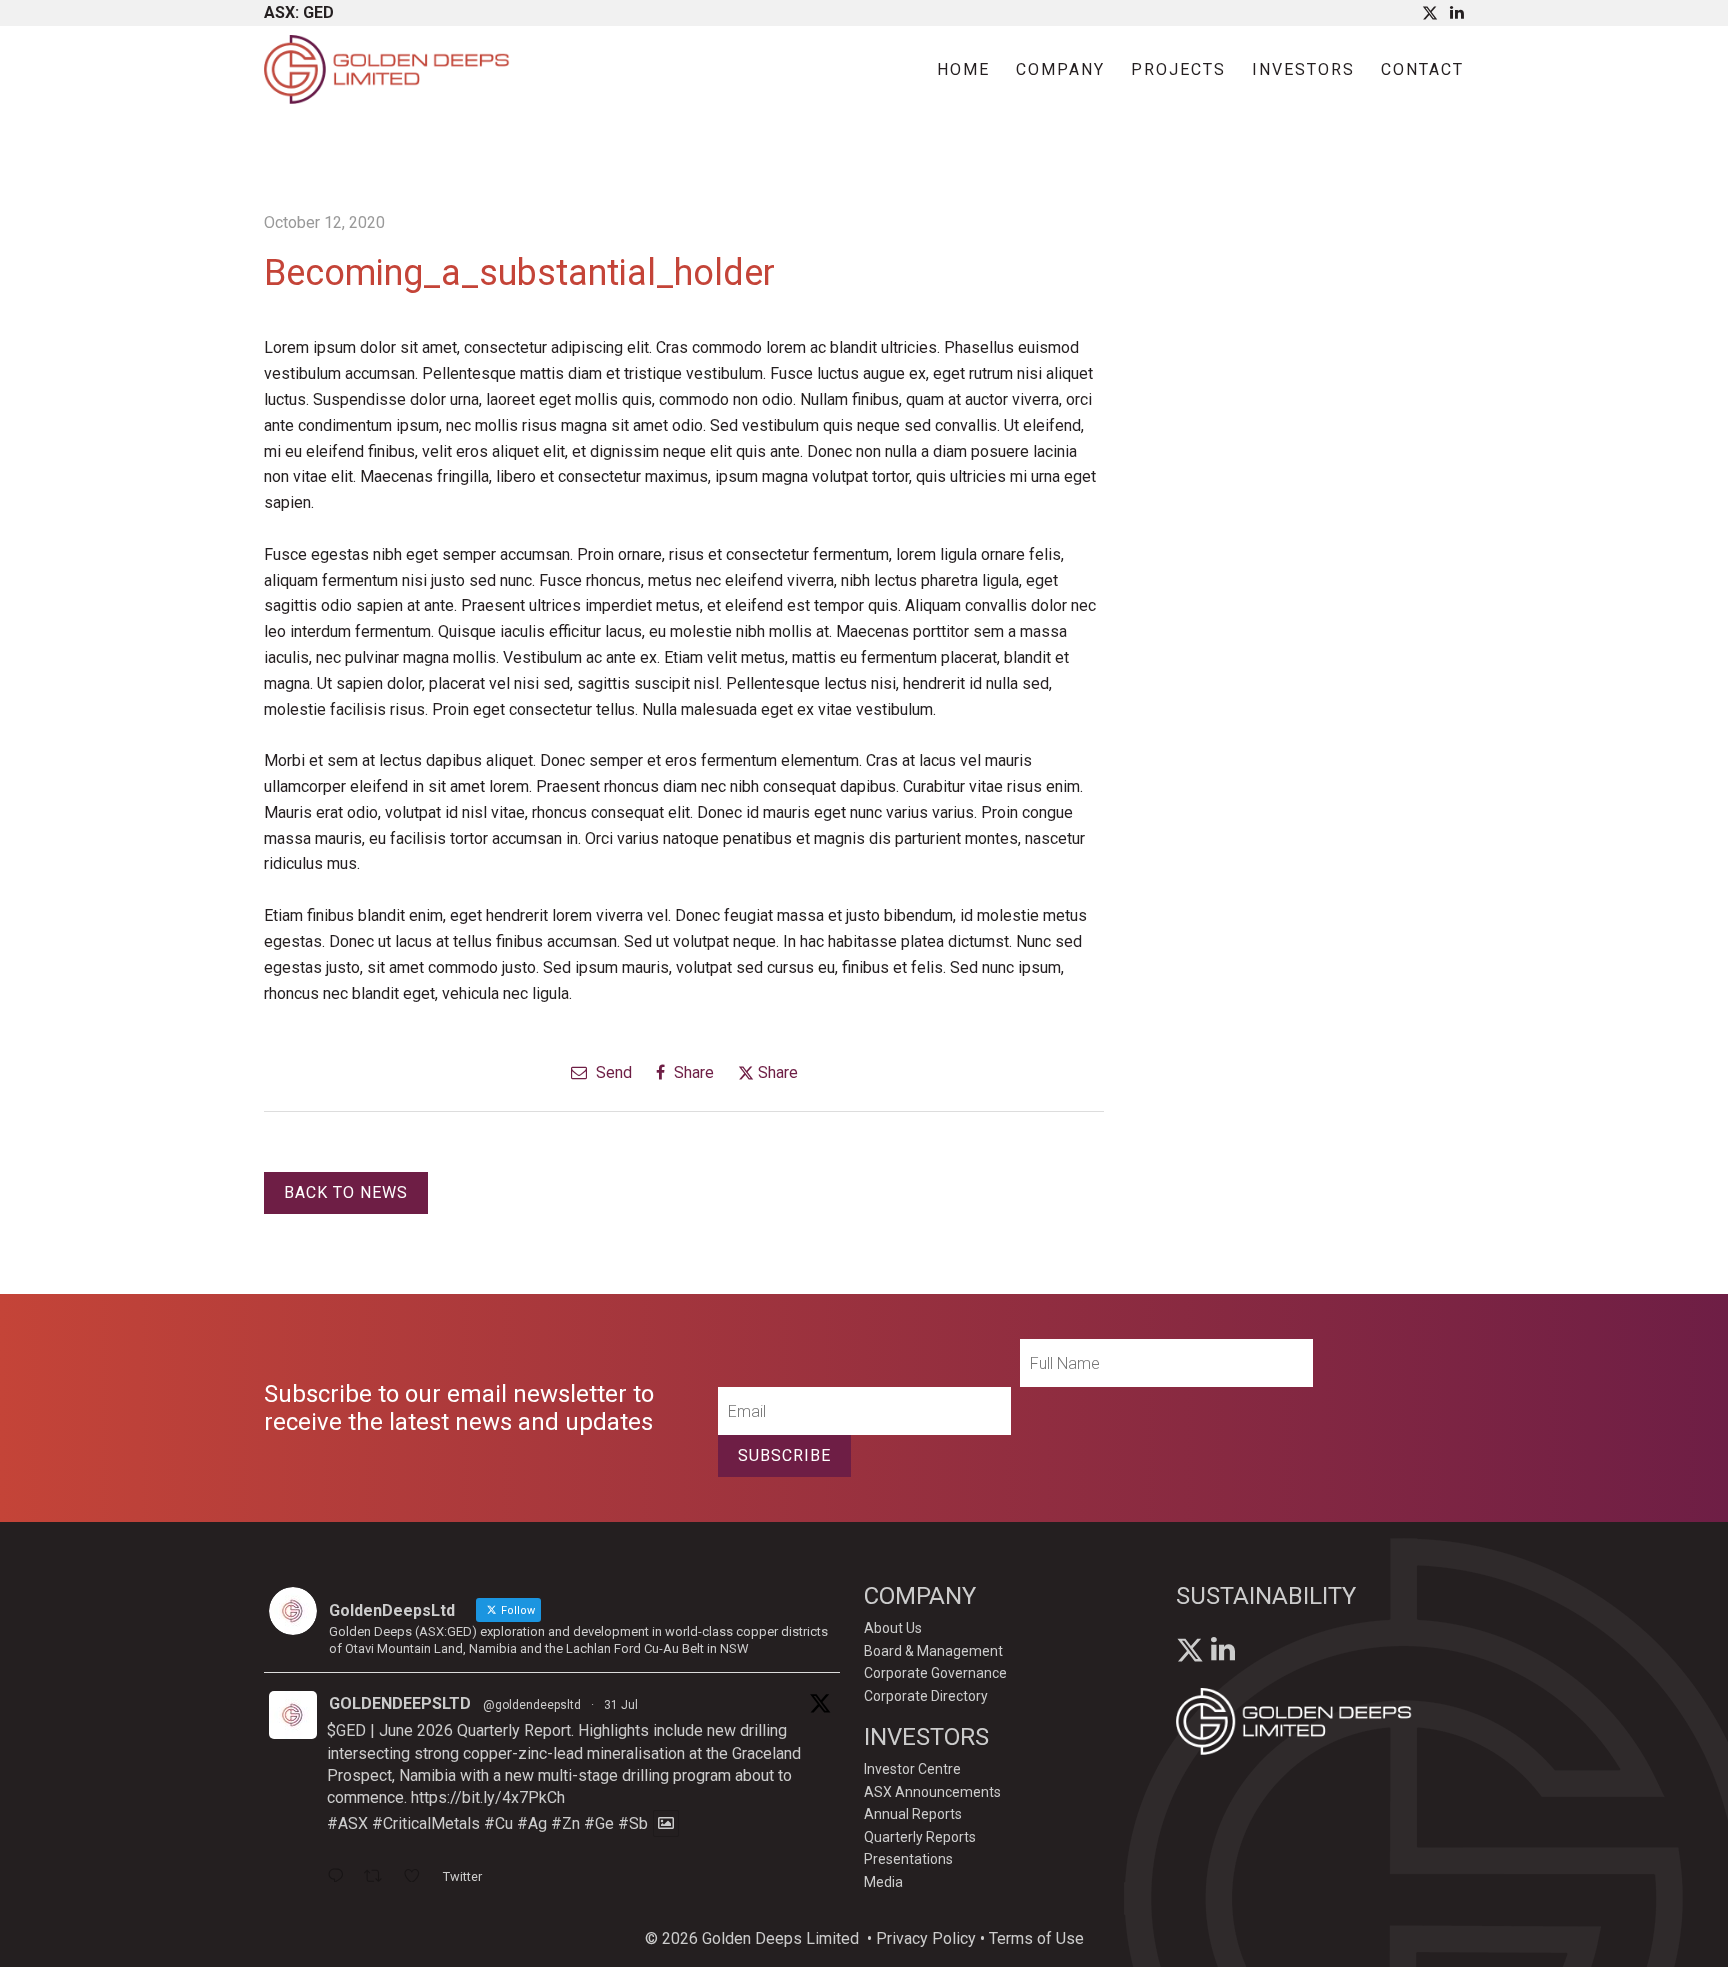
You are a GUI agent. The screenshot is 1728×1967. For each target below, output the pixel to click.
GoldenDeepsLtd (400, 1703)
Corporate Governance (935, 1673)
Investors (1303, 69)
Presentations (908, 1859)
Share (692, 1072)
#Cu (498, 1823)
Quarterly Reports (920, 1837)
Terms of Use (1036, 1938)
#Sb (633, 1823)
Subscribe (784, 1455)
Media (883, 1882)
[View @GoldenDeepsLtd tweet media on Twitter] (666, 1823)
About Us (893, 1628)
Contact (1422, 69)
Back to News (346, 1192)
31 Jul (621, 1705)
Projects (1178, 69)
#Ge (599, 1823)
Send (612, 1072)
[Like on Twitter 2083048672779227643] (418, 1878)
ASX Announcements (932, 1792)
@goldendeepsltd (532, 1705)
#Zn (565, 1823)
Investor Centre (912, 1769)
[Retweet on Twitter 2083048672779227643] (379, 1878)
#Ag (532, 1823)
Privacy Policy (926, 1938)
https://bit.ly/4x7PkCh (488, 1797)
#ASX (347, 1823)
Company (1060, 69)
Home (963, 69)
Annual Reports (913, 1814)
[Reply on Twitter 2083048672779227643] (340, 1878)
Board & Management (933, 1651)
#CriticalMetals (426, 1823)
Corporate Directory (926, 1696)
